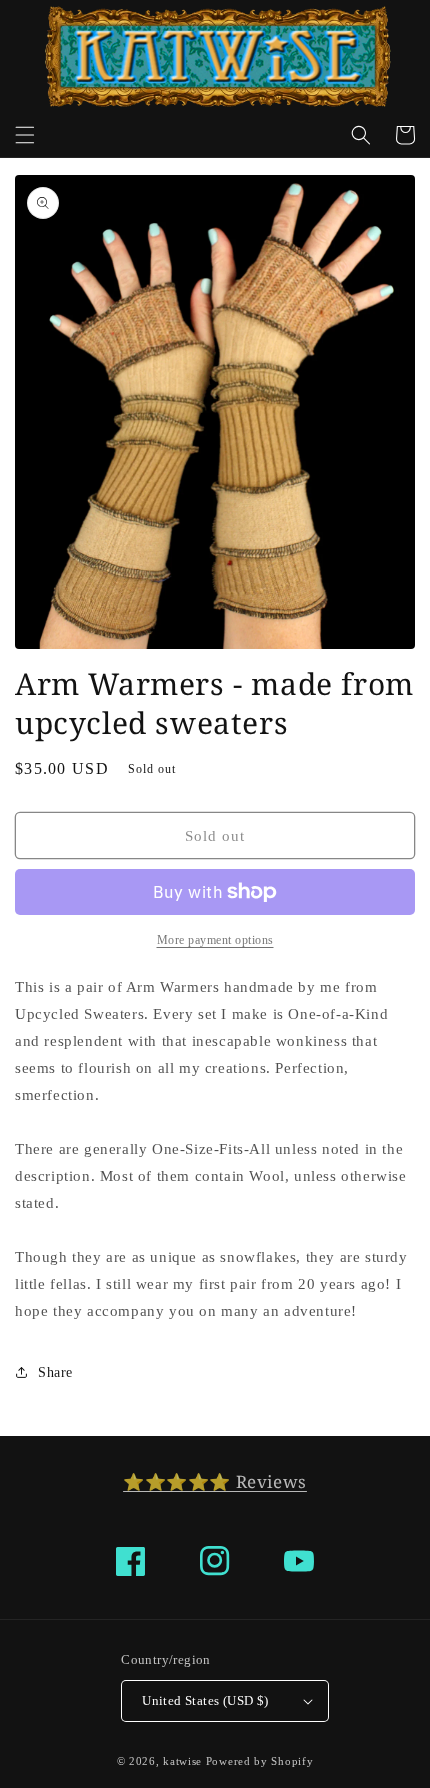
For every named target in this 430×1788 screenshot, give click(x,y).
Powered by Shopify (260, 1761)
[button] (25, 135)
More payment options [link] (215, 940)
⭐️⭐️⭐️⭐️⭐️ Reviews (215, 1481)
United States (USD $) (205, 1700)
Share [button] (55, 1372)
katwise (182, 1761)
